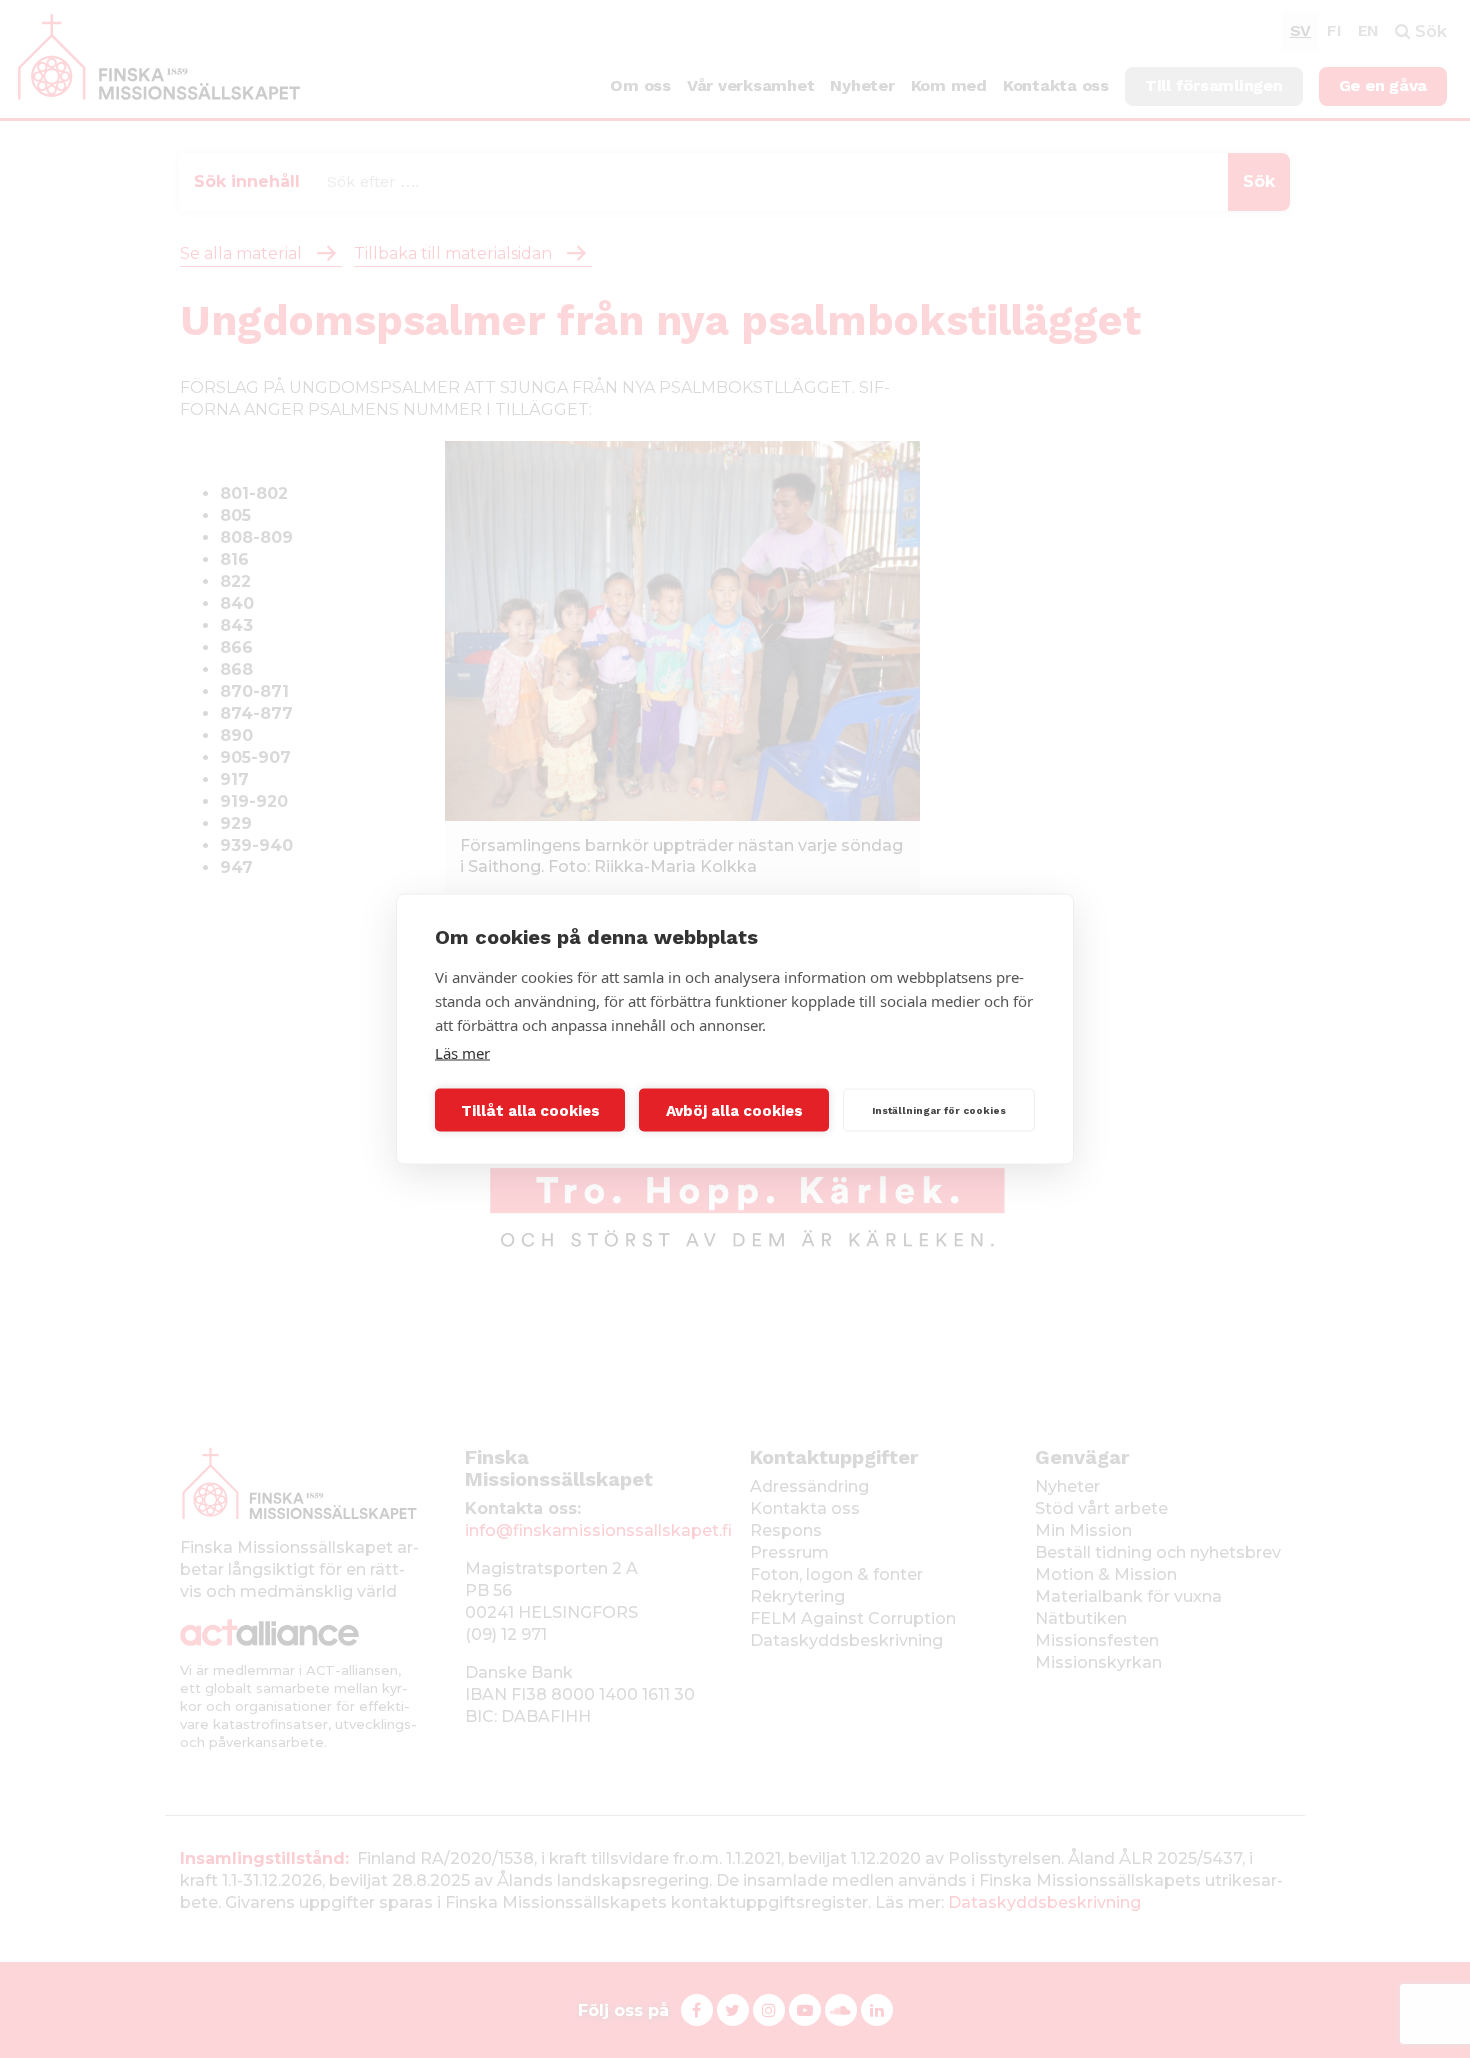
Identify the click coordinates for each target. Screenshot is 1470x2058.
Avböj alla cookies (734, 1110)
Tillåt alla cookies (530, 1110)
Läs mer (462, 1053)
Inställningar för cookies (939, 1109)
